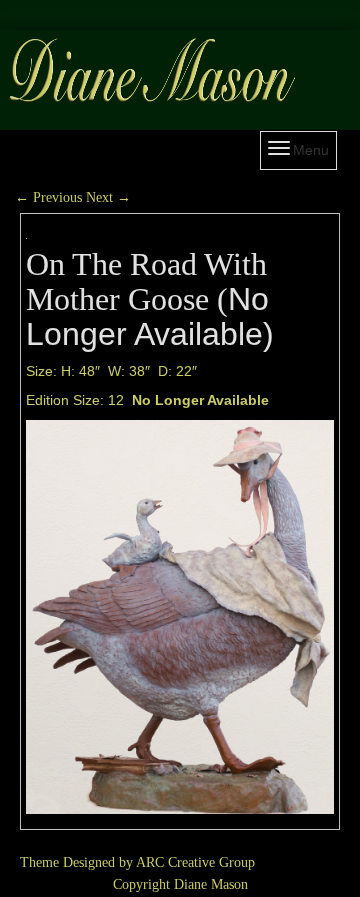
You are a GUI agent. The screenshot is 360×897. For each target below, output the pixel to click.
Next (108, 197)
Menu (311, 150)
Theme (39, 862)
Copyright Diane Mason (180, 884)
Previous (48, 197)
